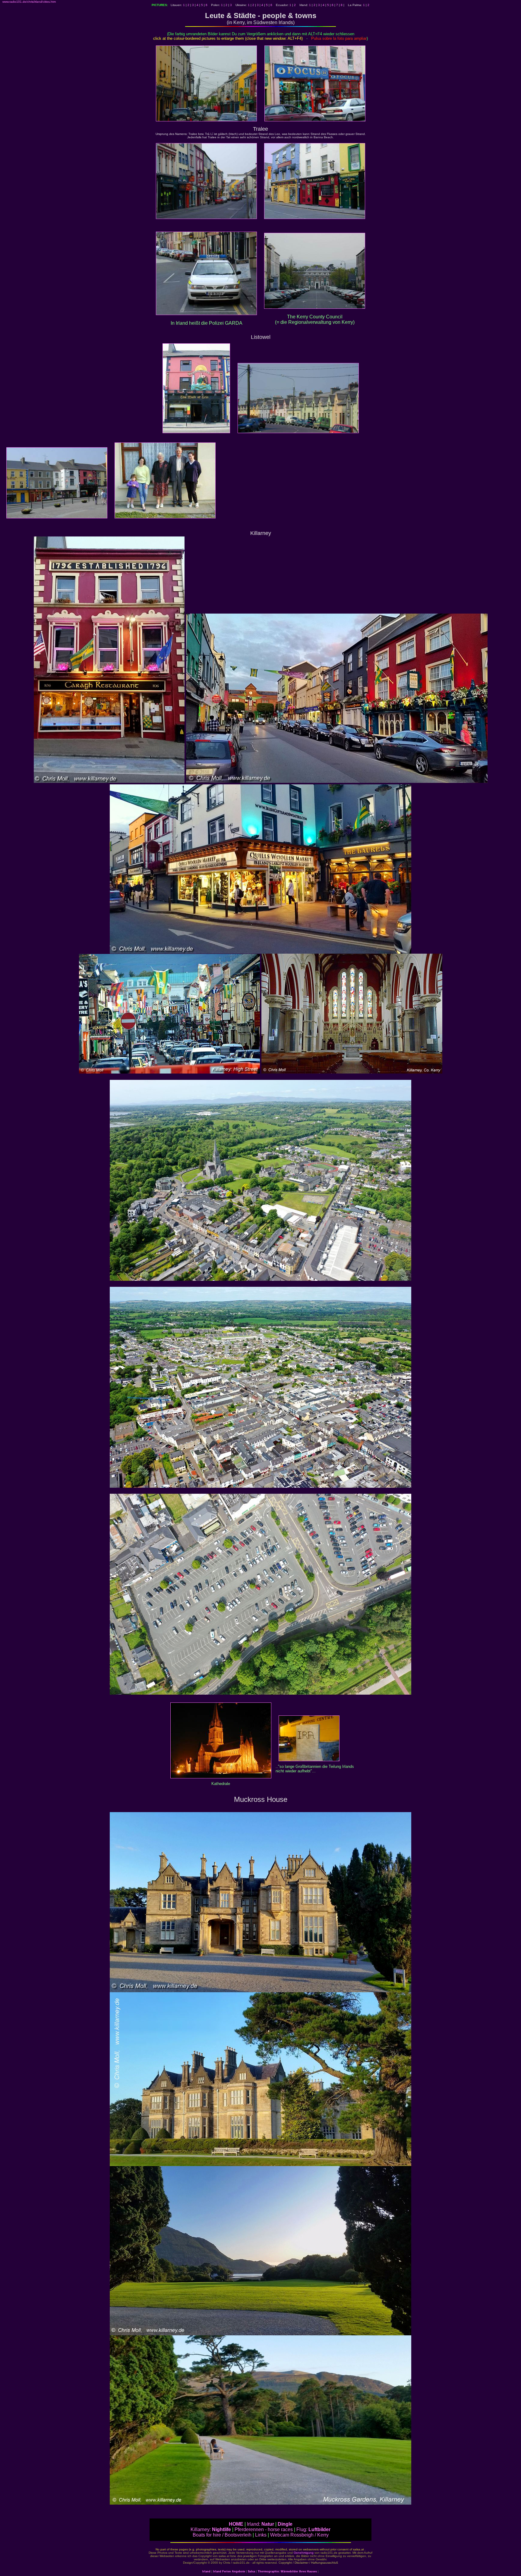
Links (261, 2535)
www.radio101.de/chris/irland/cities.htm (29, 2)
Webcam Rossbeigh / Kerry (299, 2535)
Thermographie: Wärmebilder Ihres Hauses (287, 2571)
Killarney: (211, 2529)
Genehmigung (304, 2553)
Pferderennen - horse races (264, 2529)
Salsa (251, 2571)
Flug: (313, 2529)
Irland (206, 2571)
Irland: (260, 2524)
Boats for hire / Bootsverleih (222, 2535)
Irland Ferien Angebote (229, 2571)
